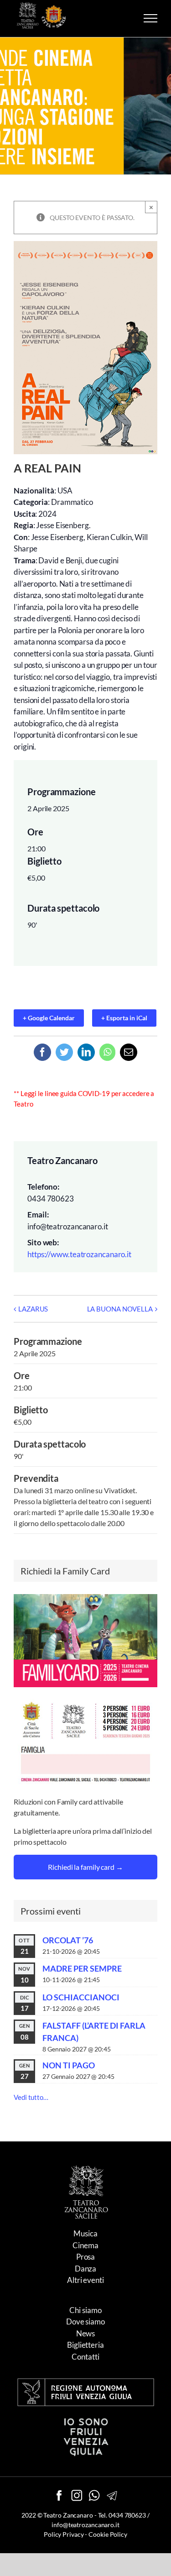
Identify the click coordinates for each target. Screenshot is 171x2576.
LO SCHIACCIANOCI (81, 1997)
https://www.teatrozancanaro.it (79, 1254)
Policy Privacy (64, 2534)
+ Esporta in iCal (124, 1018)
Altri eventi (85, 2280)
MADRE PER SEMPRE (82, 1968)
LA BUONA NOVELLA (120, 1309)
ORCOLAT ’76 (68, 1940)
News (86, 2333)
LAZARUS (33, 1309)
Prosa (86, 2257)
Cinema (85, 2245)
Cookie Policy (108, 2534)
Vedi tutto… (31, 2097)
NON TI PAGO (69, 2065)
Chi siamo (85, 2310)
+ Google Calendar (49, 1018)
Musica (85, 2233)
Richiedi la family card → (85, 1867)
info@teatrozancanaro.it (85, 2525)
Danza (86, 2269)
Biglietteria (85, 2345)
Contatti (85, 2357)
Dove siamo (85, 2322)
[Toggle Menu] (150, 18)
